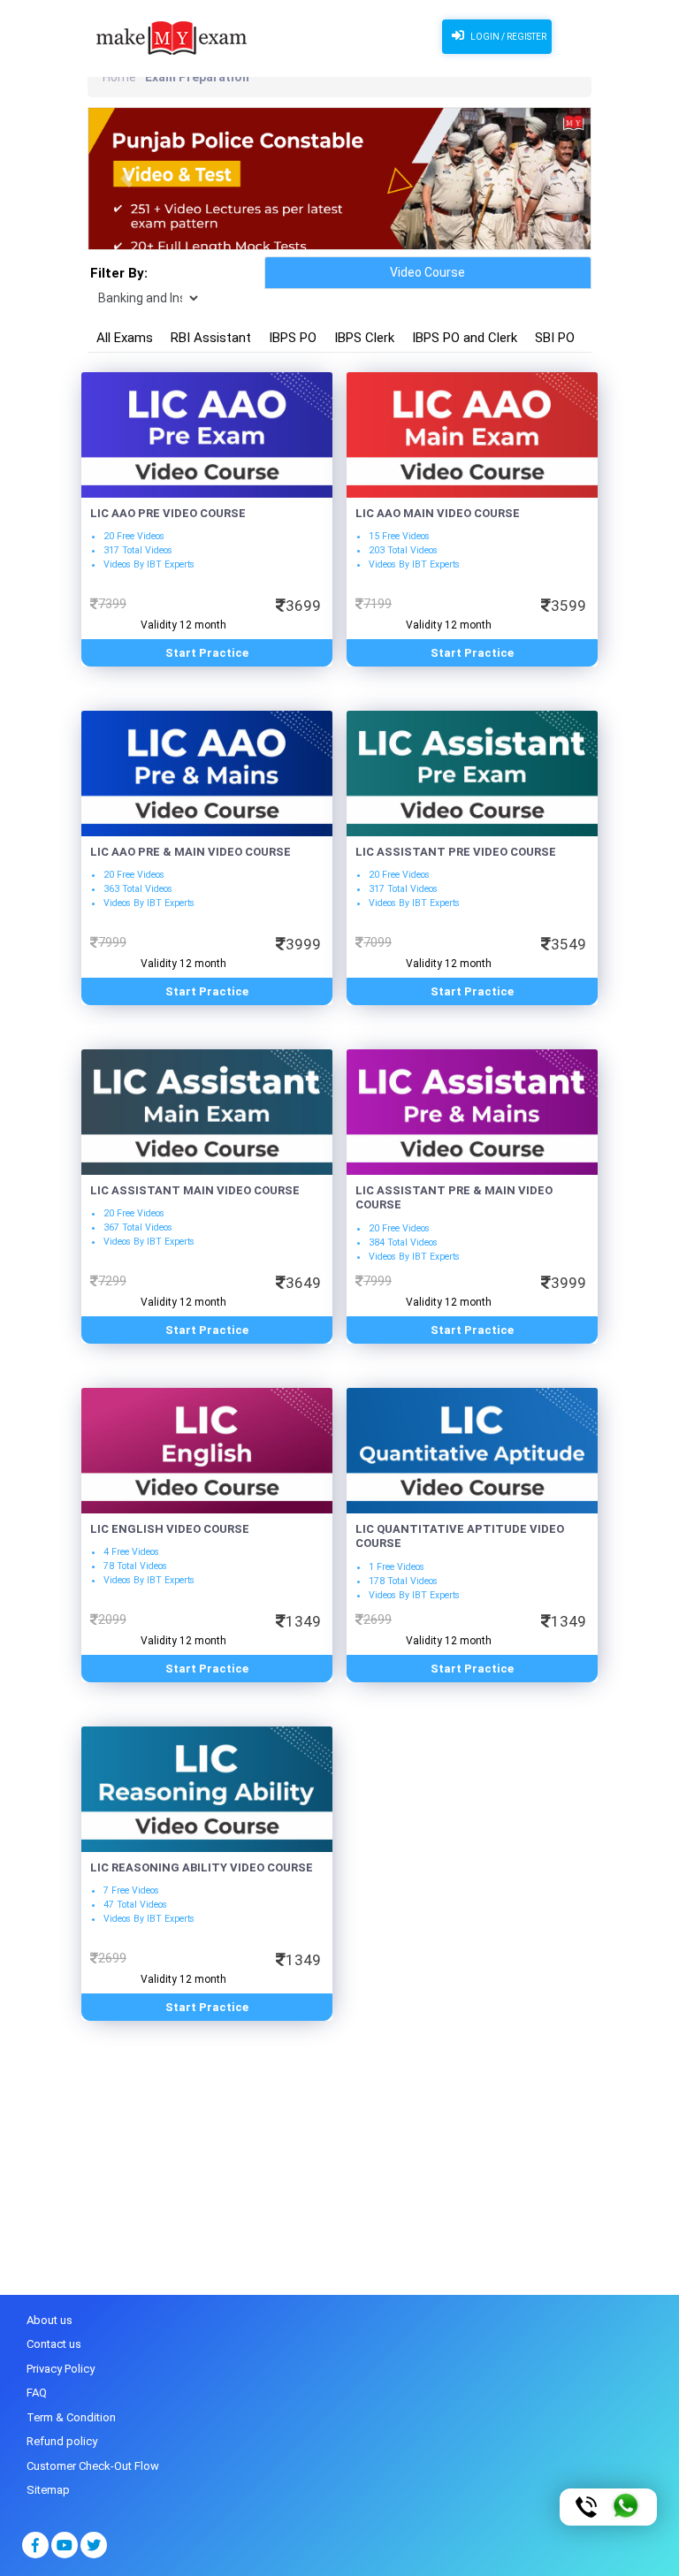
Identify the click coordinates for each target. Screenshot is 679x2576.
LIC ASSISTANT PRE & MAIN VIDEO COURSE (454, 1198)
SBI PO (555, 338)
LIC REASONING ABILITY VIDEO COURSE (202, 1867)
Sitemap (48, 2490)
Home (119, 77)
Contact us (54, 2344)
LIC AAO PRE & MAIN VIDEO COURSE (191, 852)
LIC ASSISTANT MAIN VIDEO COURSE (195, 1190)
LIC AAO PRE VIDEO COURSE (168, 513)
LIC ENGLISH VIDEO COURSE (170, 1529)
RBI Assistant (211, 338)
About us (50, 2320)
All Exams (125, 338)
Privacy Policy (61, 2369)
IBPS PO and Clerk (465, 338)
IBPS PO (293, 338)
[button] (126, 179)
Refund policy (62, 2441)
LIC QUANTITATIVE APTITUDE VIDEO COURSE (460, 1536)
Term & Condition (71, 2417)
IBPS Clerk (364, 338)
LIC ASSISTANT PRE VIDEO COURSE (456, 852)
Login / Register (507, 37)
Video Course (427, 272)
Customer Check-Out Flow (93, 2466)
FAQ (37, 2393)
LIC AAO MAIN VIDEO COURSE (438, 513)
